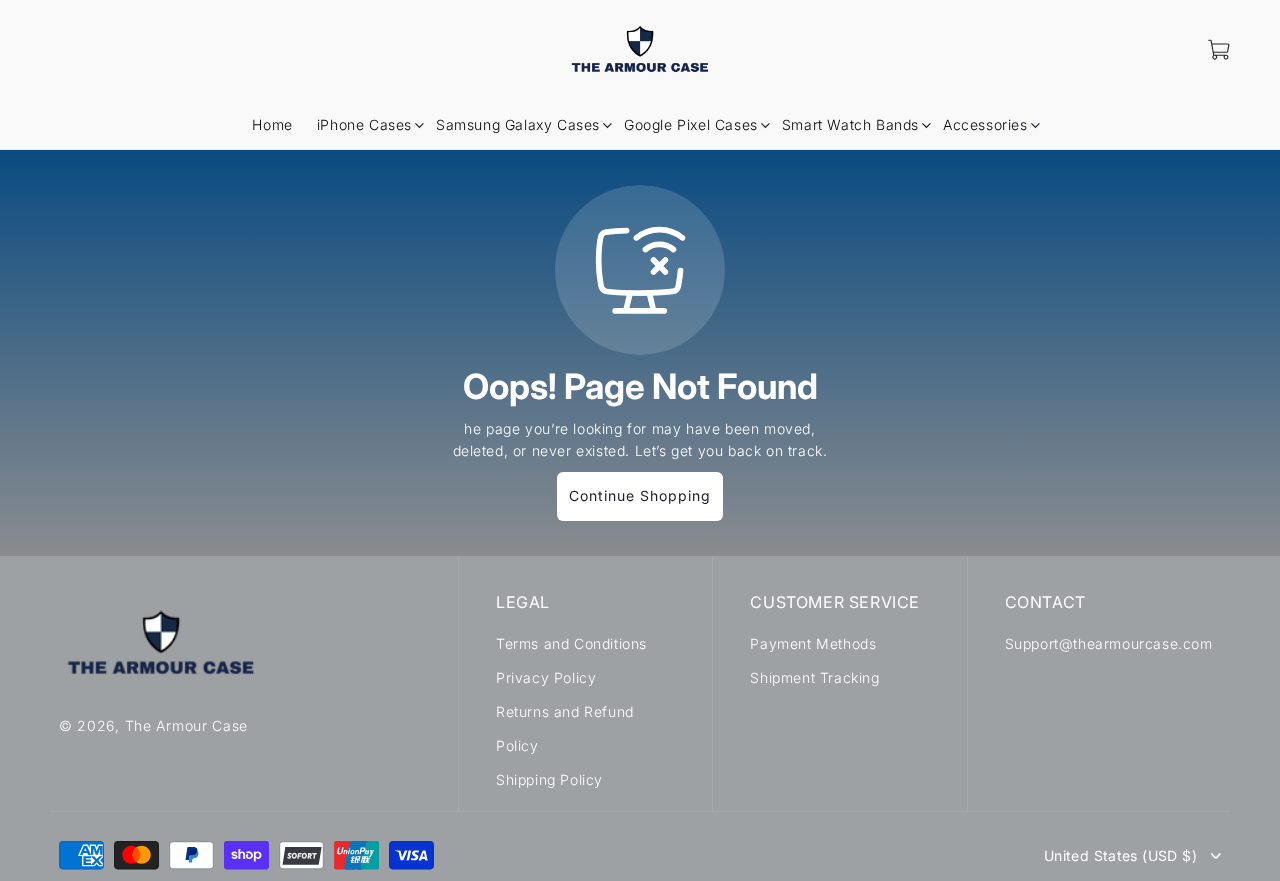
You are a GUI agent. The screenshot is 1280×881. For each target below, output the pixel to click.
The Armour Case (187, 724)
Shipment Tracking (814, 677)
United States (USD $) (1120, 856)
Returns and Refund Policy (565, 728)
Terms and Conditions (571, 643)
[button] (364, 125)
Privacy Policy (546, 677)
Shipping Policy (549, 779)
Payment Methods (813, 643)
